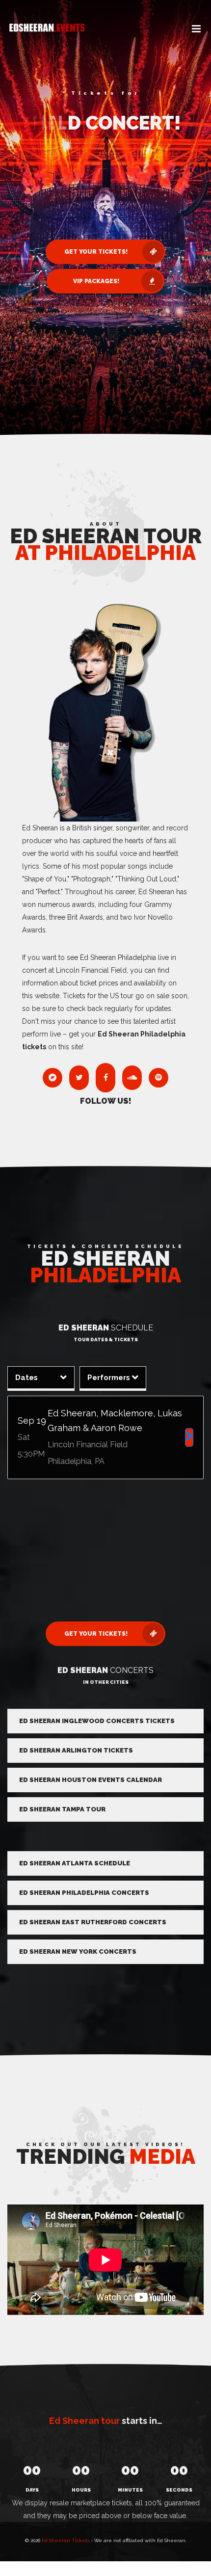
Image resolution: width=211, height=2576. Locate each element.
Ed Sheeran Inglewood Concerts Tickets (97, 1721)
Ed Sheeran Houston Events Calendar (91, 1780)
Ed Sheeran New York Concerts (78, 1952)
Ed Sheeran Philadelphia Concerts (84, 1893)
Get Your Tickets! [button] (96, 252)
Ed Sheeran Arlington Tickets (76, 1750)
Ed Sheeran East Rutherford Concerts (93, 1922)
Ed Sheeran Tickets (66, 2540)
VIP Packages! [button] (96, 281)
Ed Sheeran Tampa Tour (62, 1809)
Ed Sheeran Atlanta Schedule (75, 1863)
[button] (196, 29)
